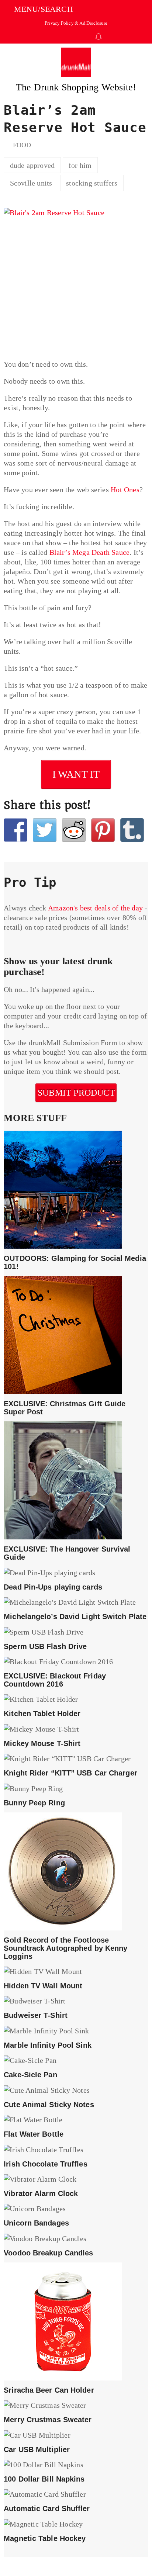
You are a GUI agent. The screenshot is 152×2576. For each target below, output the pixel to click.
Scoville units (31, 183)
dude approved (32, 165)
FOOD (22, 145)
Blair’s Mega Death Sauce (90, 552)
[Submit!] (74, 830)
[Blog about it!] (132, 830)
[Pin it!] (103, 830)
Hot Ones (125, 490)
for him (80, 165)
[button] (38, 9)
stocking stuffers (92, 183)
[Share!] (15, 830)
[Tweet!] (45, 830)
